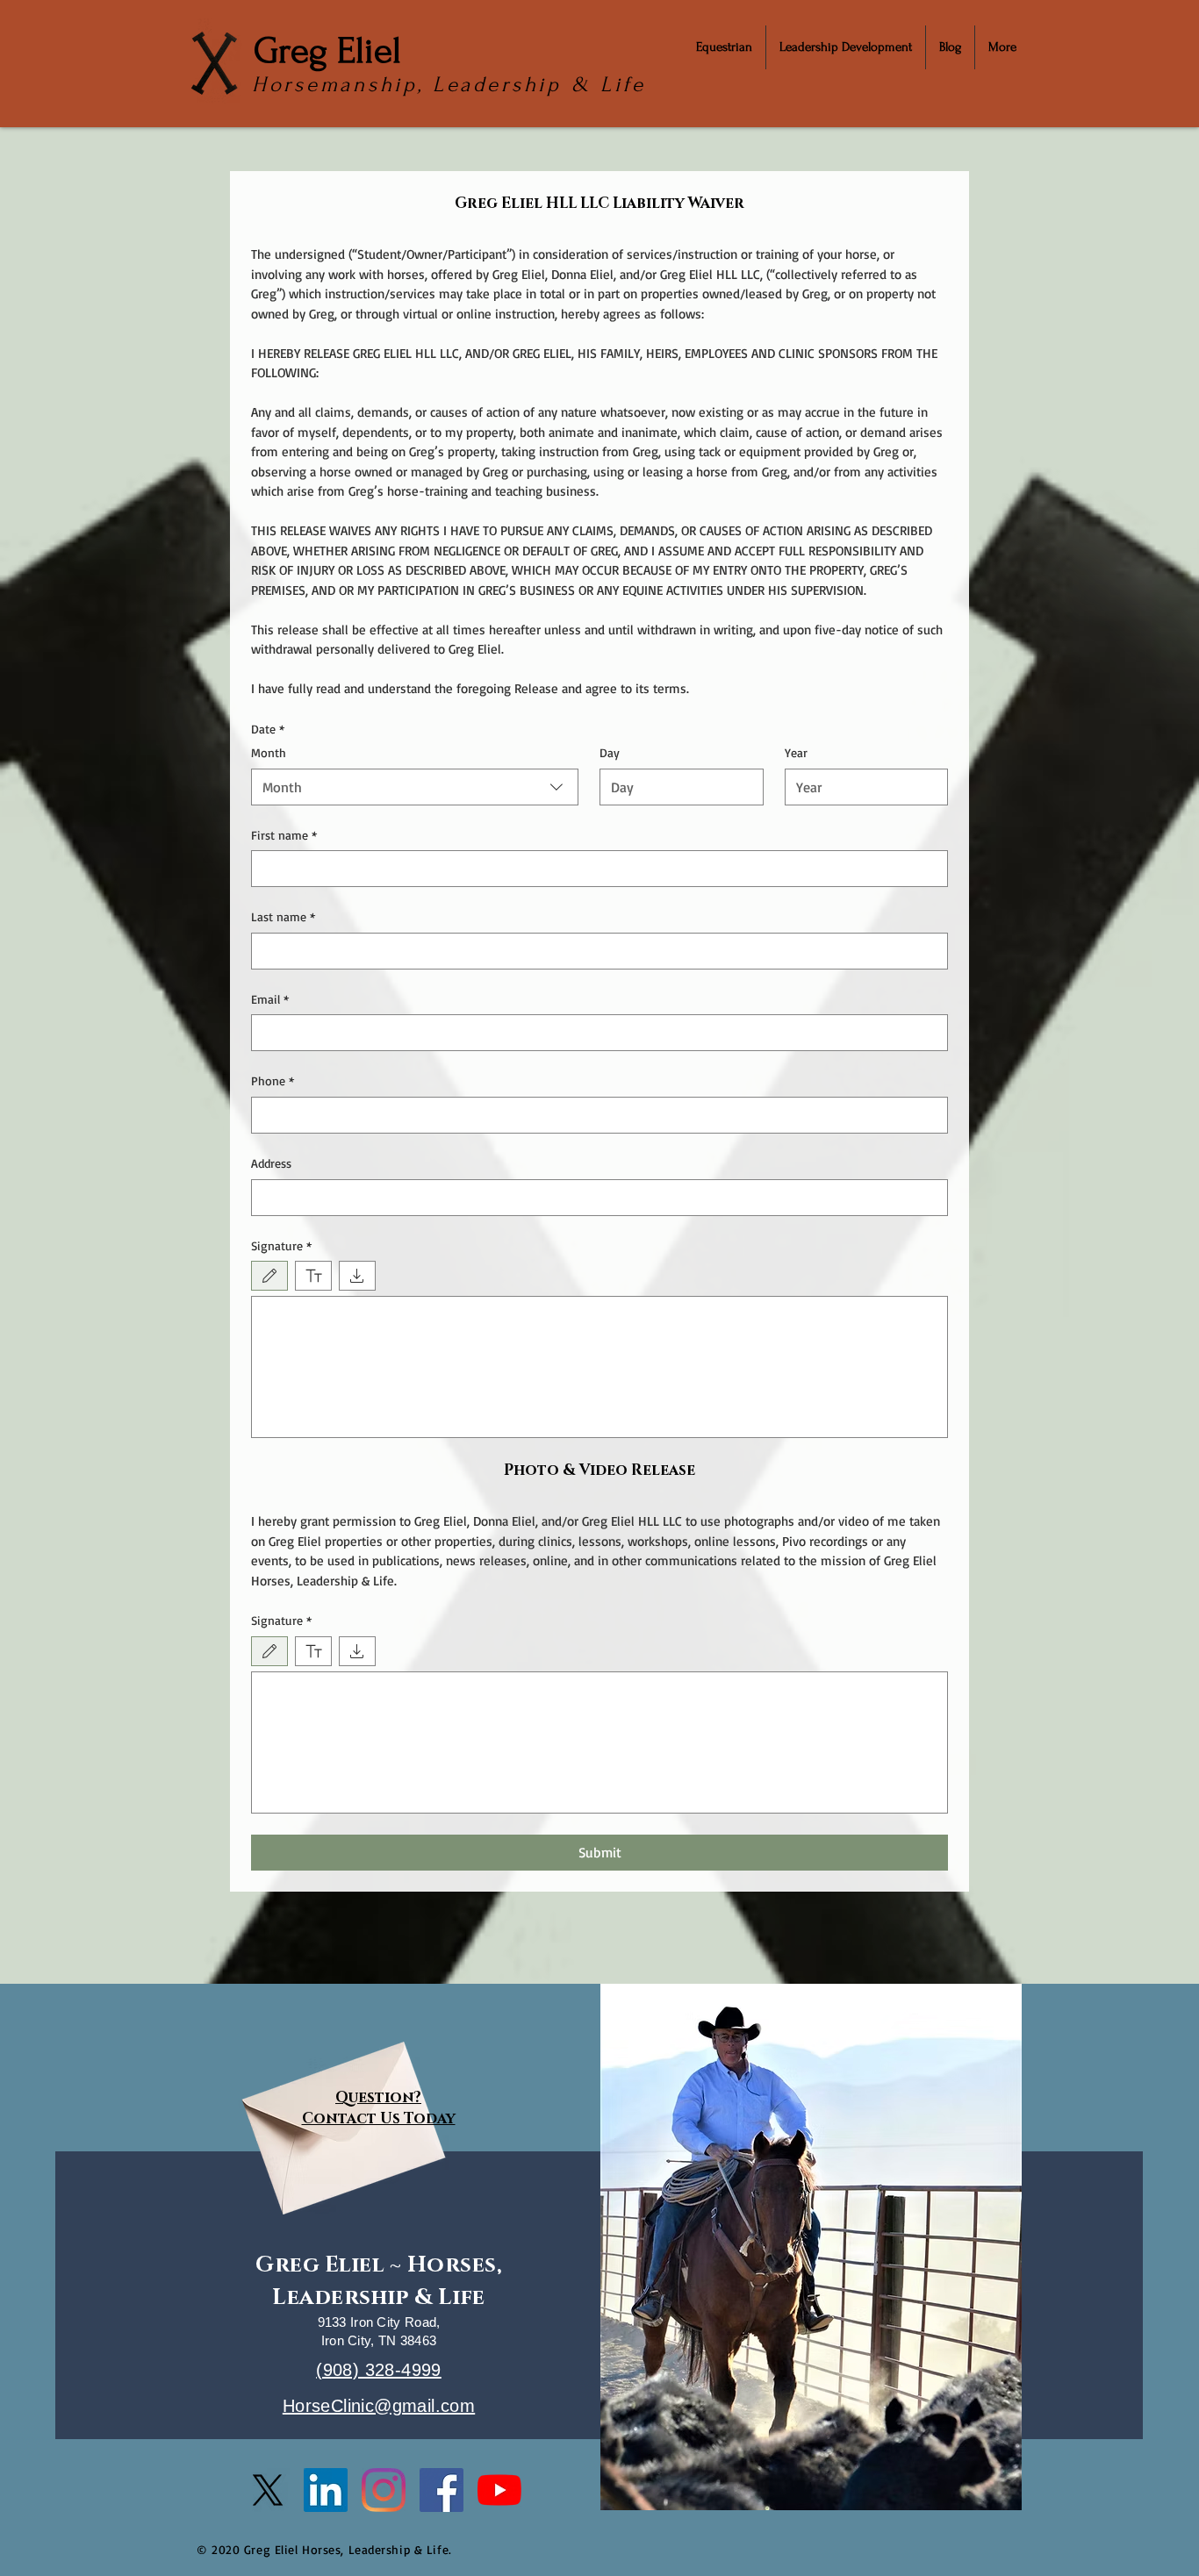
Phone (273, 1080)
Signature (281, 1245)
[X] (268, 2490)
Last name (283, 916)
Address (271, 1163)
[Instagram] (384, 2490)
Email (270, 999)
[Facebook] (442, 2490)
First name (284, 835)
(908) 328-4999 (379, 2370)
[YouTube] (499, 2490)
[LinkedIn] (326, 2490)
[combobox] (415, 787)
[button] (724, 47)
